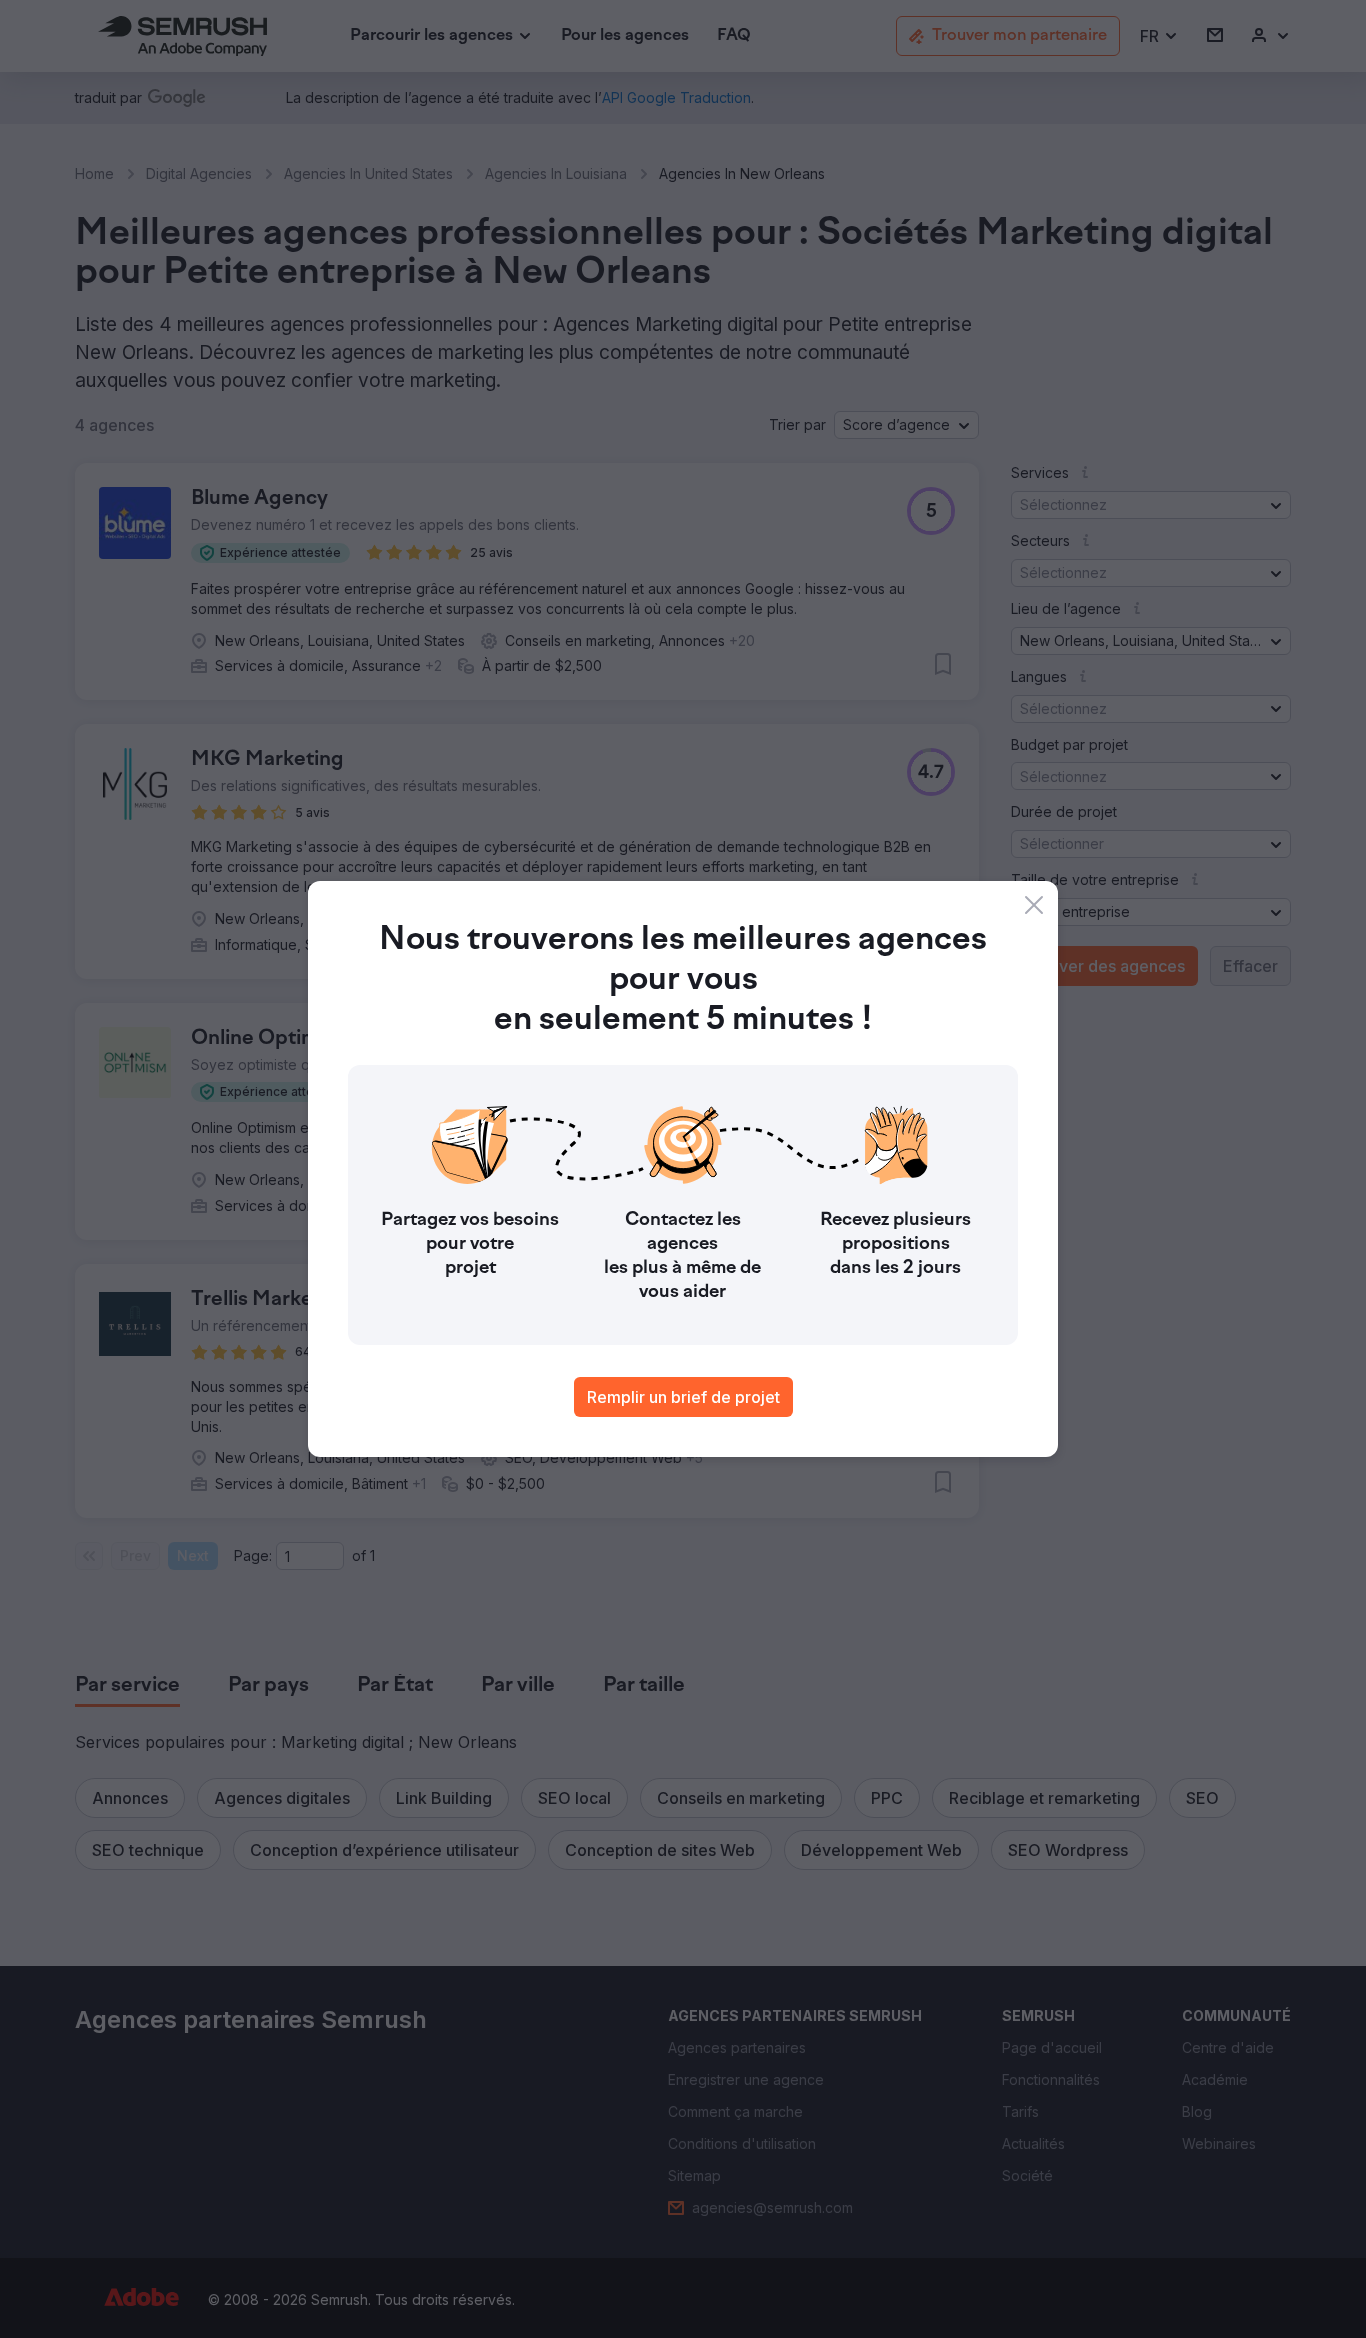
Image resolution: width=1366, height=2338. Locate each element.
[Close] (1034, 905)
